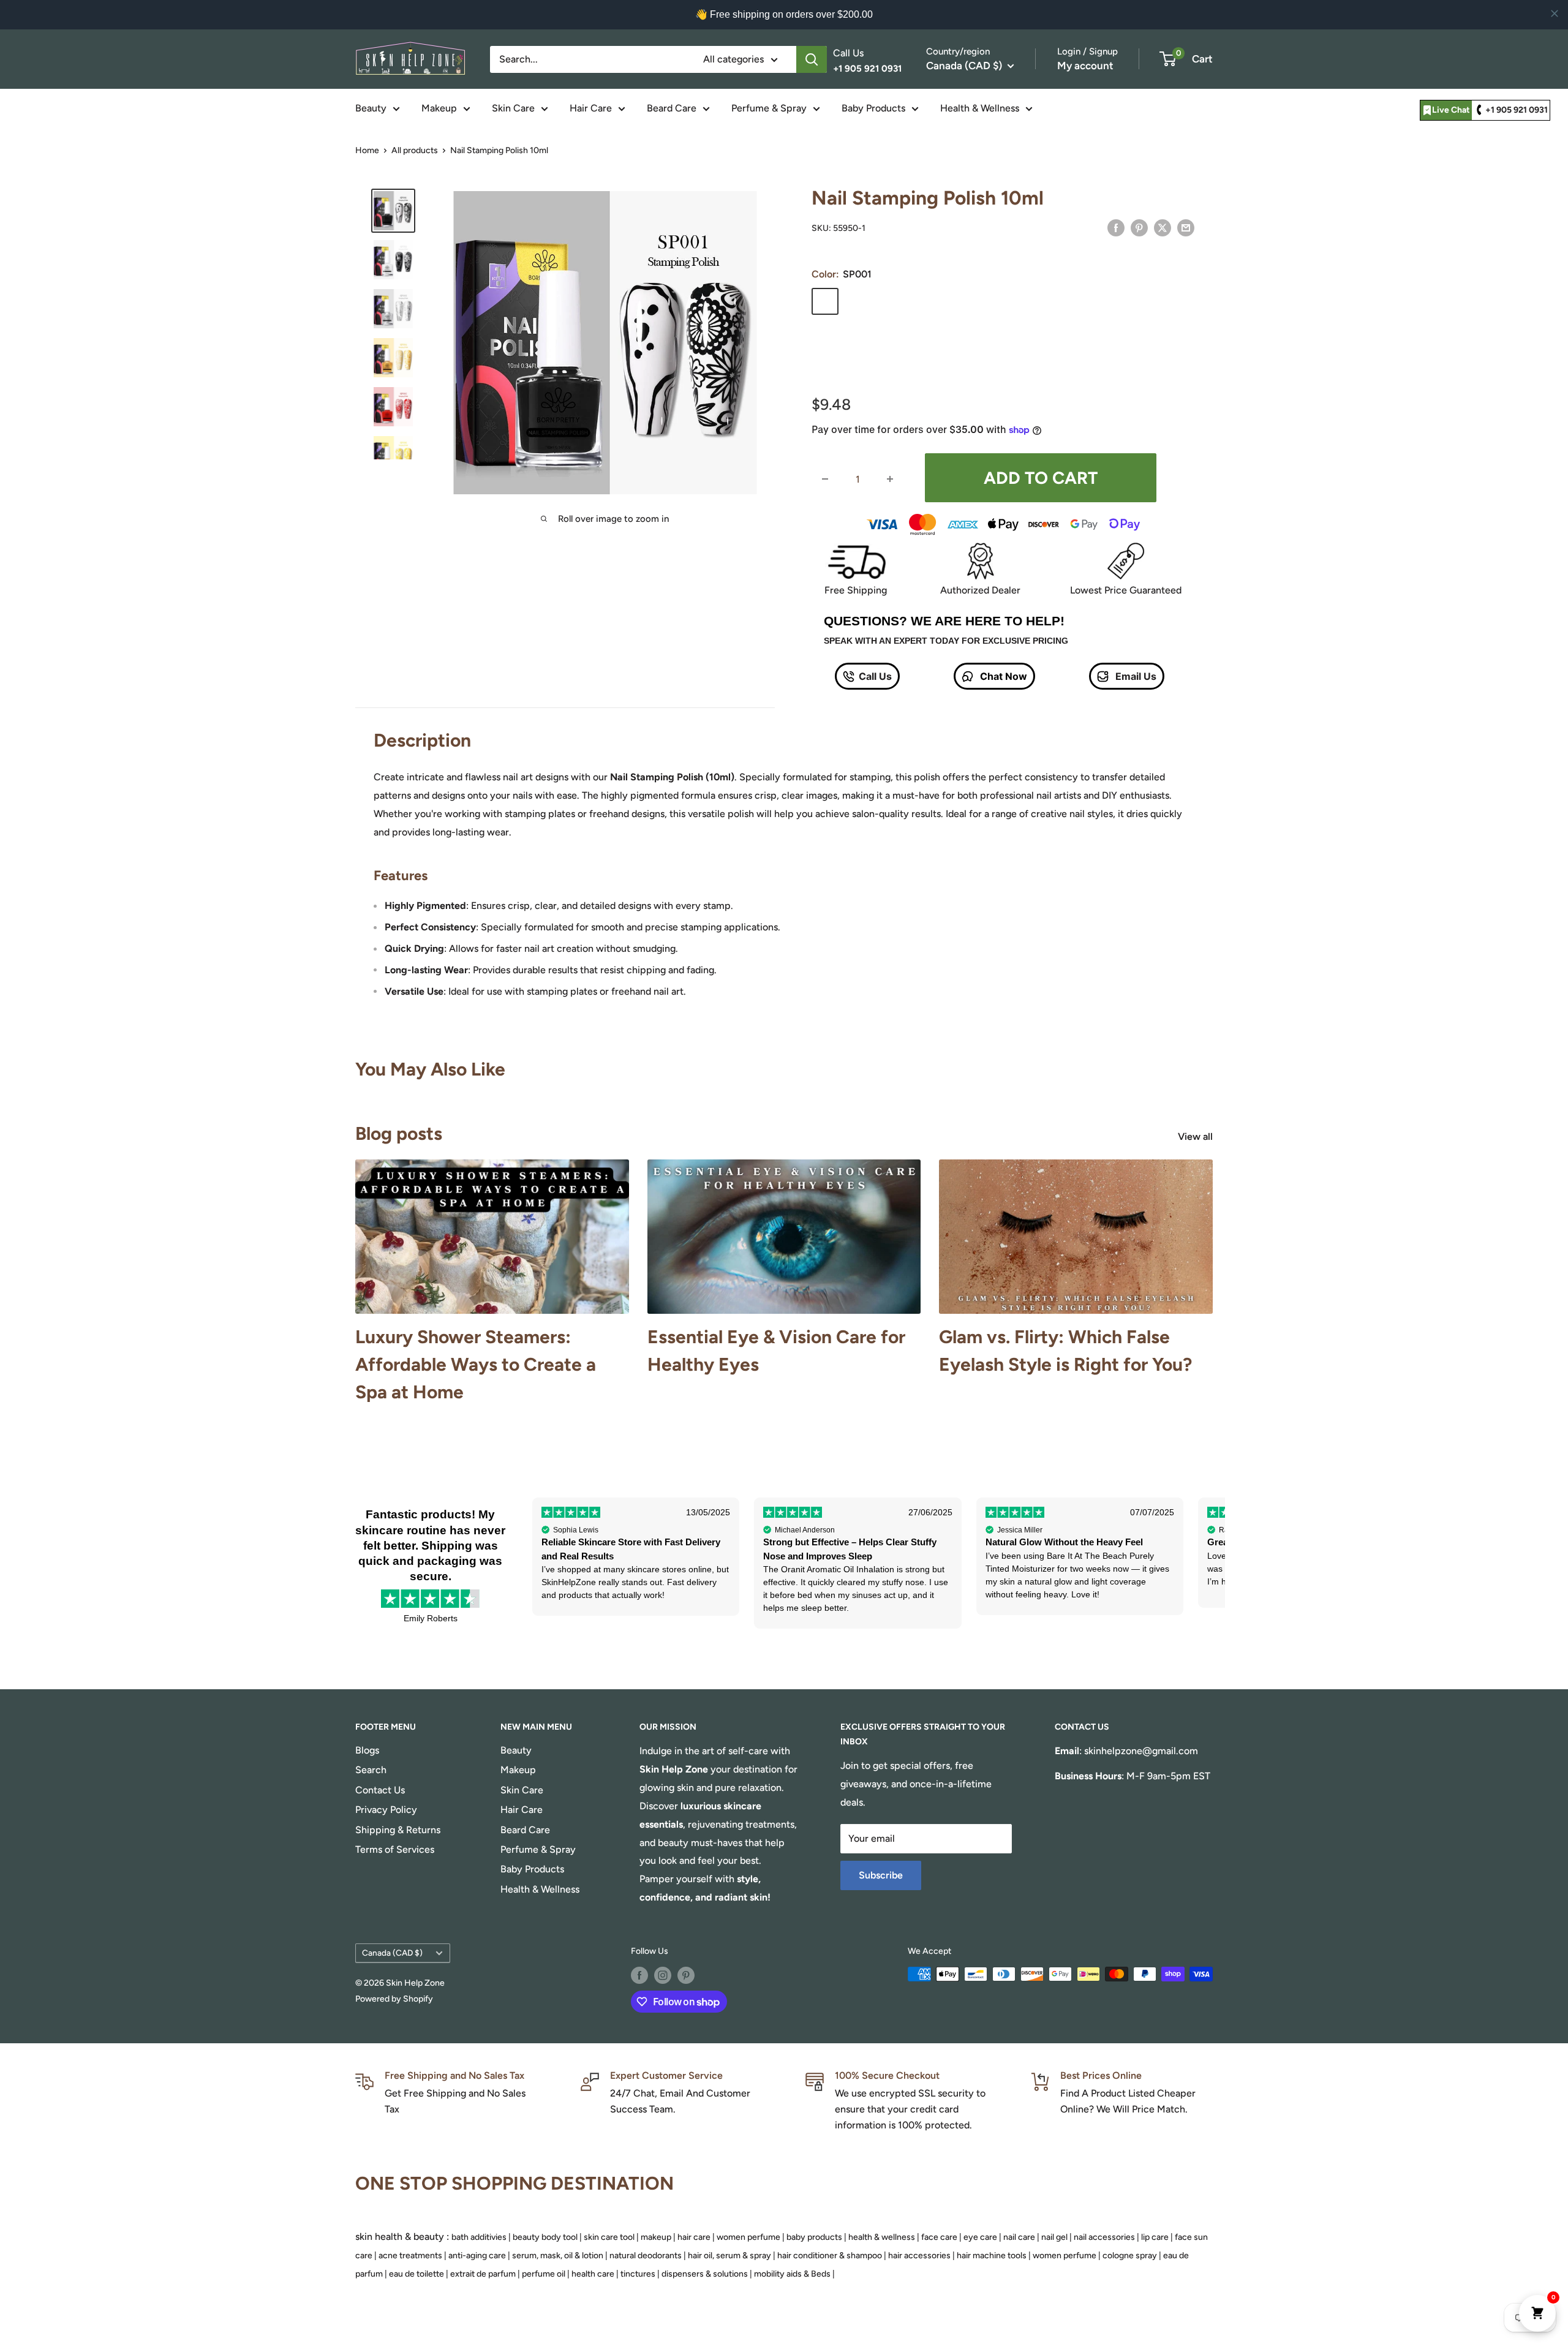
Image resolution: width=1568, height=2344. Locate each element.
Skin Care (513, 108)
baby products (814, 2237)
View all (1197, 1136)
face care (939, 2237)
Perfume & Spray (769, 108)
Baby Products (873, 108)
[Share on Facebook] (1116, 227)
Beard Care (672, 108)
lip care (1155, 2237)
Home (367, 150)
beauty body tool (545, 2237)
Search (371, 1770)
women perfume (748, 2237)
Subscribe (881, 1875)
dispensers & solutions (705, 2274)
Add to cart (1041, 478)
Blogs (367, 1750)
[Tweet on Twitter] (1163, 227)
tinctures (638, 2274)
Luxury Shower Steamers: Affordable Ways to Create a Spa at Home (476, 1364)
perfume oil (544, 2274)
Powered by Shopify (394, 1999)
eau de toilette (417, 2274)
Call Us (875, 676)
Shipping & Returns (398, 1830)
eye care (980, 2237)
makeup (656, 2237)
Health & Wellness (980, 108)
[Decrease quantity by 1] (825, 479)
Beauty (371, 108)
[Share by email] (1186, 227)
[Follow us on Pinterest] (686, 1975)
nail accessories (1104, 2237)
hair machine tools (992, 2255)
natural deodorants (646, 2255)
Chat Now (1002, 676)
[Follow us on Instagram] (663, 1975)
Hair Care (591, 108)
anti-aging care (477, 2255)
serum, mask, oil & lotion (558, 2255)
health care (593, 2274)
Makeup (439, 108)
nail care (1019, 2237)
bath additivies (479, 2237)
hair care (694, 2237)
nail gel (1054, 2237)
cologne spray (1130, 2255)
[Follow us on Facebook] (639, 1975)
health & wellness (882, 2237)
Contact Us (380, 1790)
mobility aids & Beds (792, 2274)
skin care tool (609, 2237)
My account (1085, 66)
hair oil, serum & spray (729, 2255)
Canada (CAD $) (392, 1953)
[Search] (812, 59)
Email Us (1135, 676)
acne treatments (410, 2255)
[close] (1555, 13)
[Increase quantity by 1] (890, 479)
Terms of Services (395, 1849)
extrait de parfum (483, 2274)
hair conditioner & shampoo (830, 2255)
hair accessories (919, 2255)
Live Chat (1451, 110)
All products (415, 150)
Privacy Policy (386, 1810)
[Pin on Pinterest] (1139, 227)
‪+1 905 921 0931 (1517, 110)
